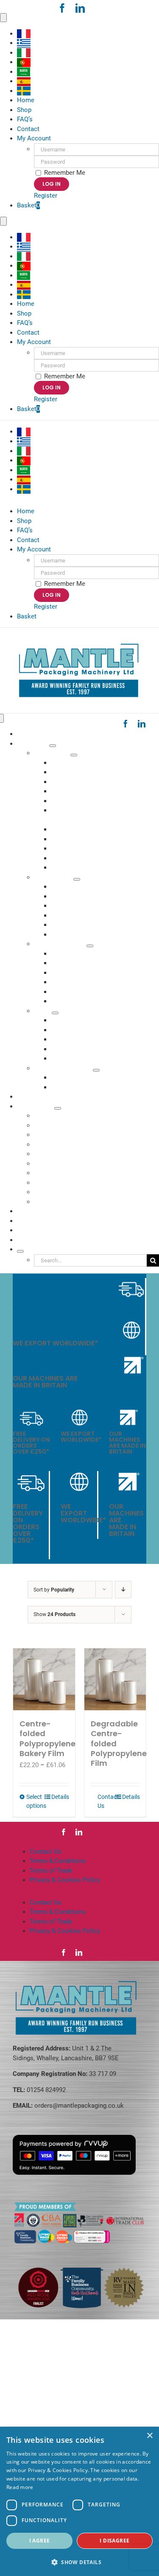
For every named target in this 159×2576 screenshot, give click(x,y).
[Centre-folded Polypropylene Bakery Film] (44, 1679)
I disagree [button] (114, 2541)
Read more (20, 2487)
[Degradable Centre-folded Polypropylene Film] (115, 1679)
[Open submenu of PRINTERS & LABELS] (96, 1070)
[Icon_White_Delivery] (131, 1281)
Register (46, 196)
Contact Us (106, 1801)
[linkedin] (80, 8)
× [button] (149, 2436)
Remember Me (64, 173)
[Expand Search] (20, 1251)
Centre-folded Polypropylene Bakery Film (47, 1738)
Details (60, 1797)
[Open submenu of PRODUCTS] (53, 746)
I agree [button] (40, 2541)
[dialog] (79, 2501)
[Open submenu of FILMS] (55, 1013)
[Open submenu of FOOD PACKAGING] (90, 946)
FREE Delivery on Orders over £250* (47, 1305)
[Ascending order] (123, 1590)
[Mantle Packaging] (80, 643)
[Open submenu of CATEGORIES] (58, 1108)
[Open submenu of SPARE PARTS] (77, 879)
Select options (35, 1801)
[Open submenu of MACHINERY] (74, 755)
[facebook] (62, 8)
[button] (79, 2562)
